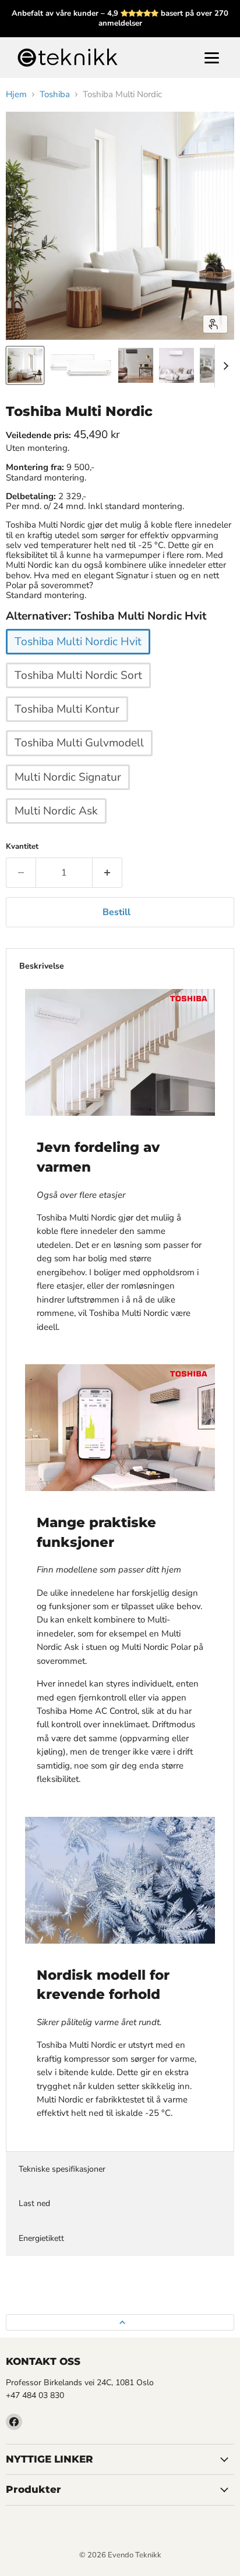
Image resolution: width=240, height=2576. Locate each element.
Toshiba (55, 95)
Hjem (16, 95)
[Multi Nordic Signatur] (69, 793)
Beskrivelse (42, 966)
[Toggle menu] (212, 58)
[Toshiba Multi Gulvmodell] (81, 759)
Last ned (34, 2203)
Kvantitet (22, 847)
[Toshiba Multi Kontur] (68, 725)
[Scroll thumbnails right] (224, 366)
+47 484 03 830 (35, 2395)
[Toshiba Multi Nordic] (25, 365)
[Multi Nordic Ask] (58, 827)
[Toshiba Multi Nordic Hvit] (80, 657)
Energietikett (41, 2238)
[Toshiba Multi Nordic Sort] (80, 691)
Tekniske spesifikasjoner (62, 2169)
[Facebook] (14, 2422)
